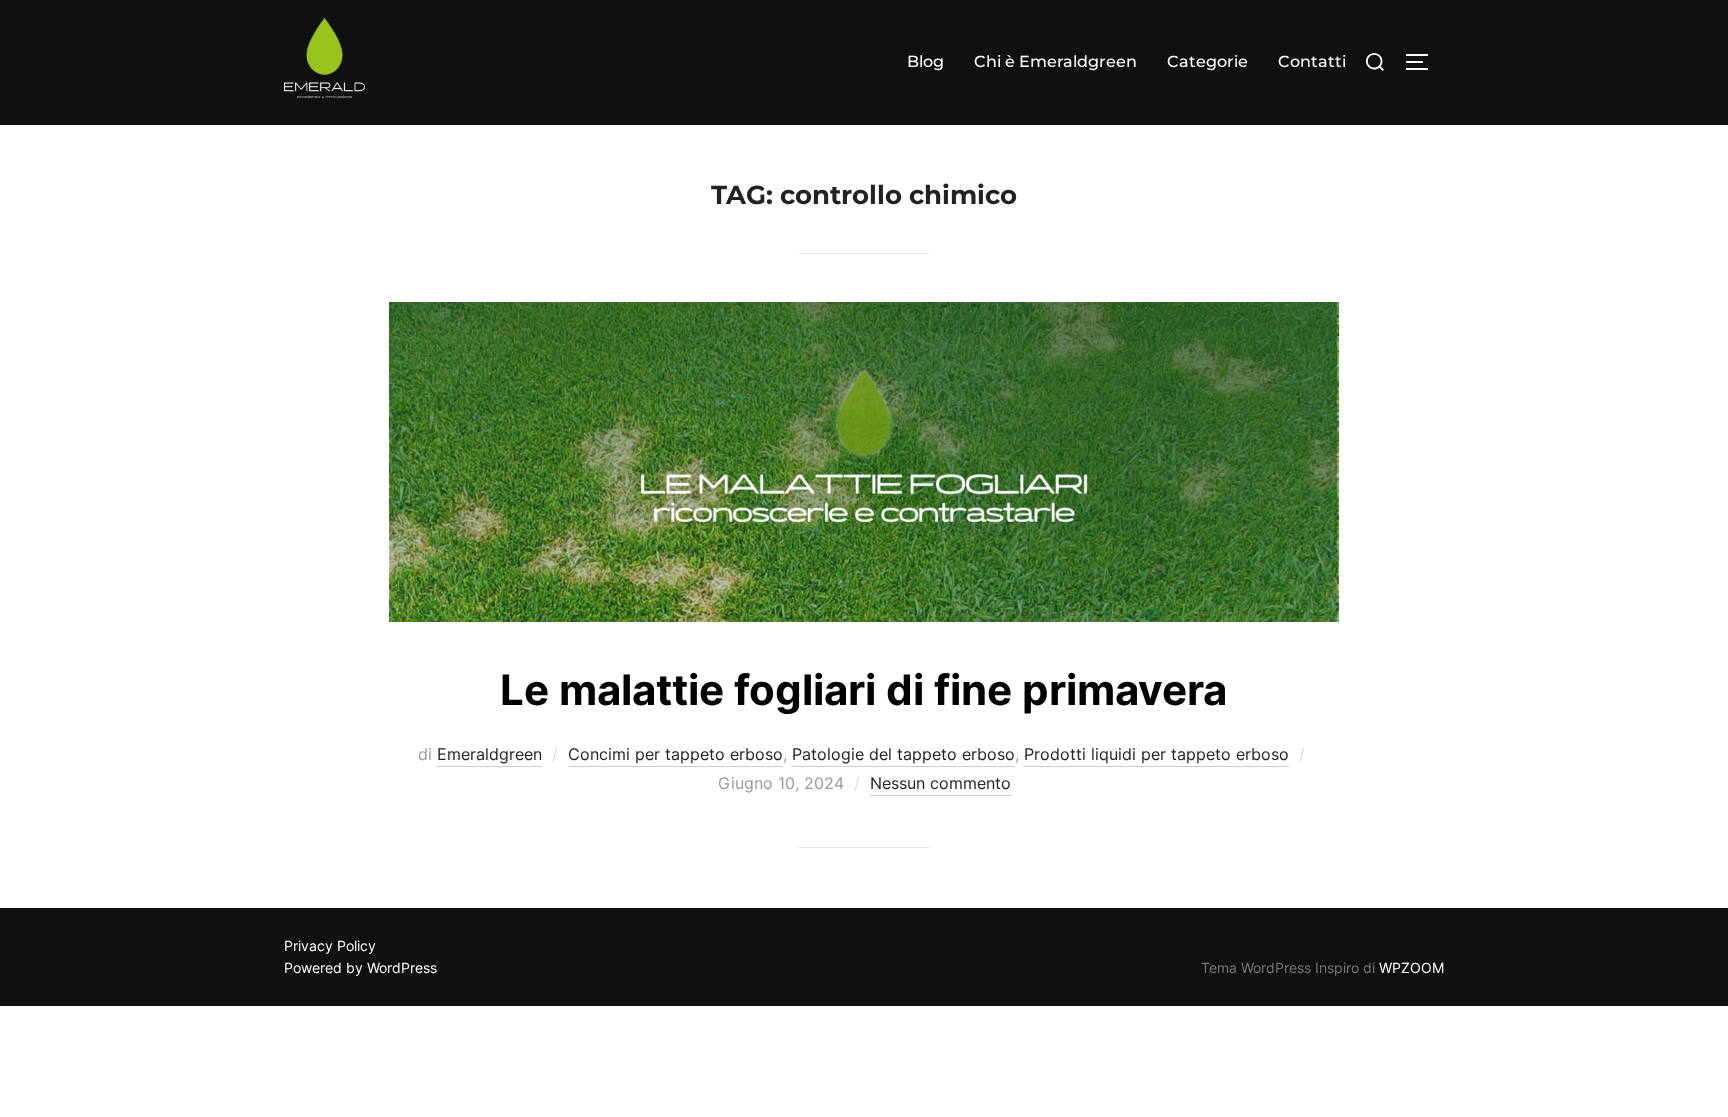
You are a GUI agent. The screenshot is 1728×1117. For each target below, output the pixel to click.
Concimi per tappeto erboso (675, 754)
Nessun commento (940, 783)
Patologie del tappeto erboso (903, 754)
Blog (925, 61)
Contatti (1312, 61)
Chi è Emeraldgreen (1055, 61)
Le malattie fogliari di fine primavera (863, 689)
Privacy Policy (330, 945)
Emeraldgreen (489, 754)
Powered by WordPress (360, 967)
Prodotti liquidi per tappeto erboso (1156, 754)
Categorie (1207, 61)
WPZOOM (1411, 967)
